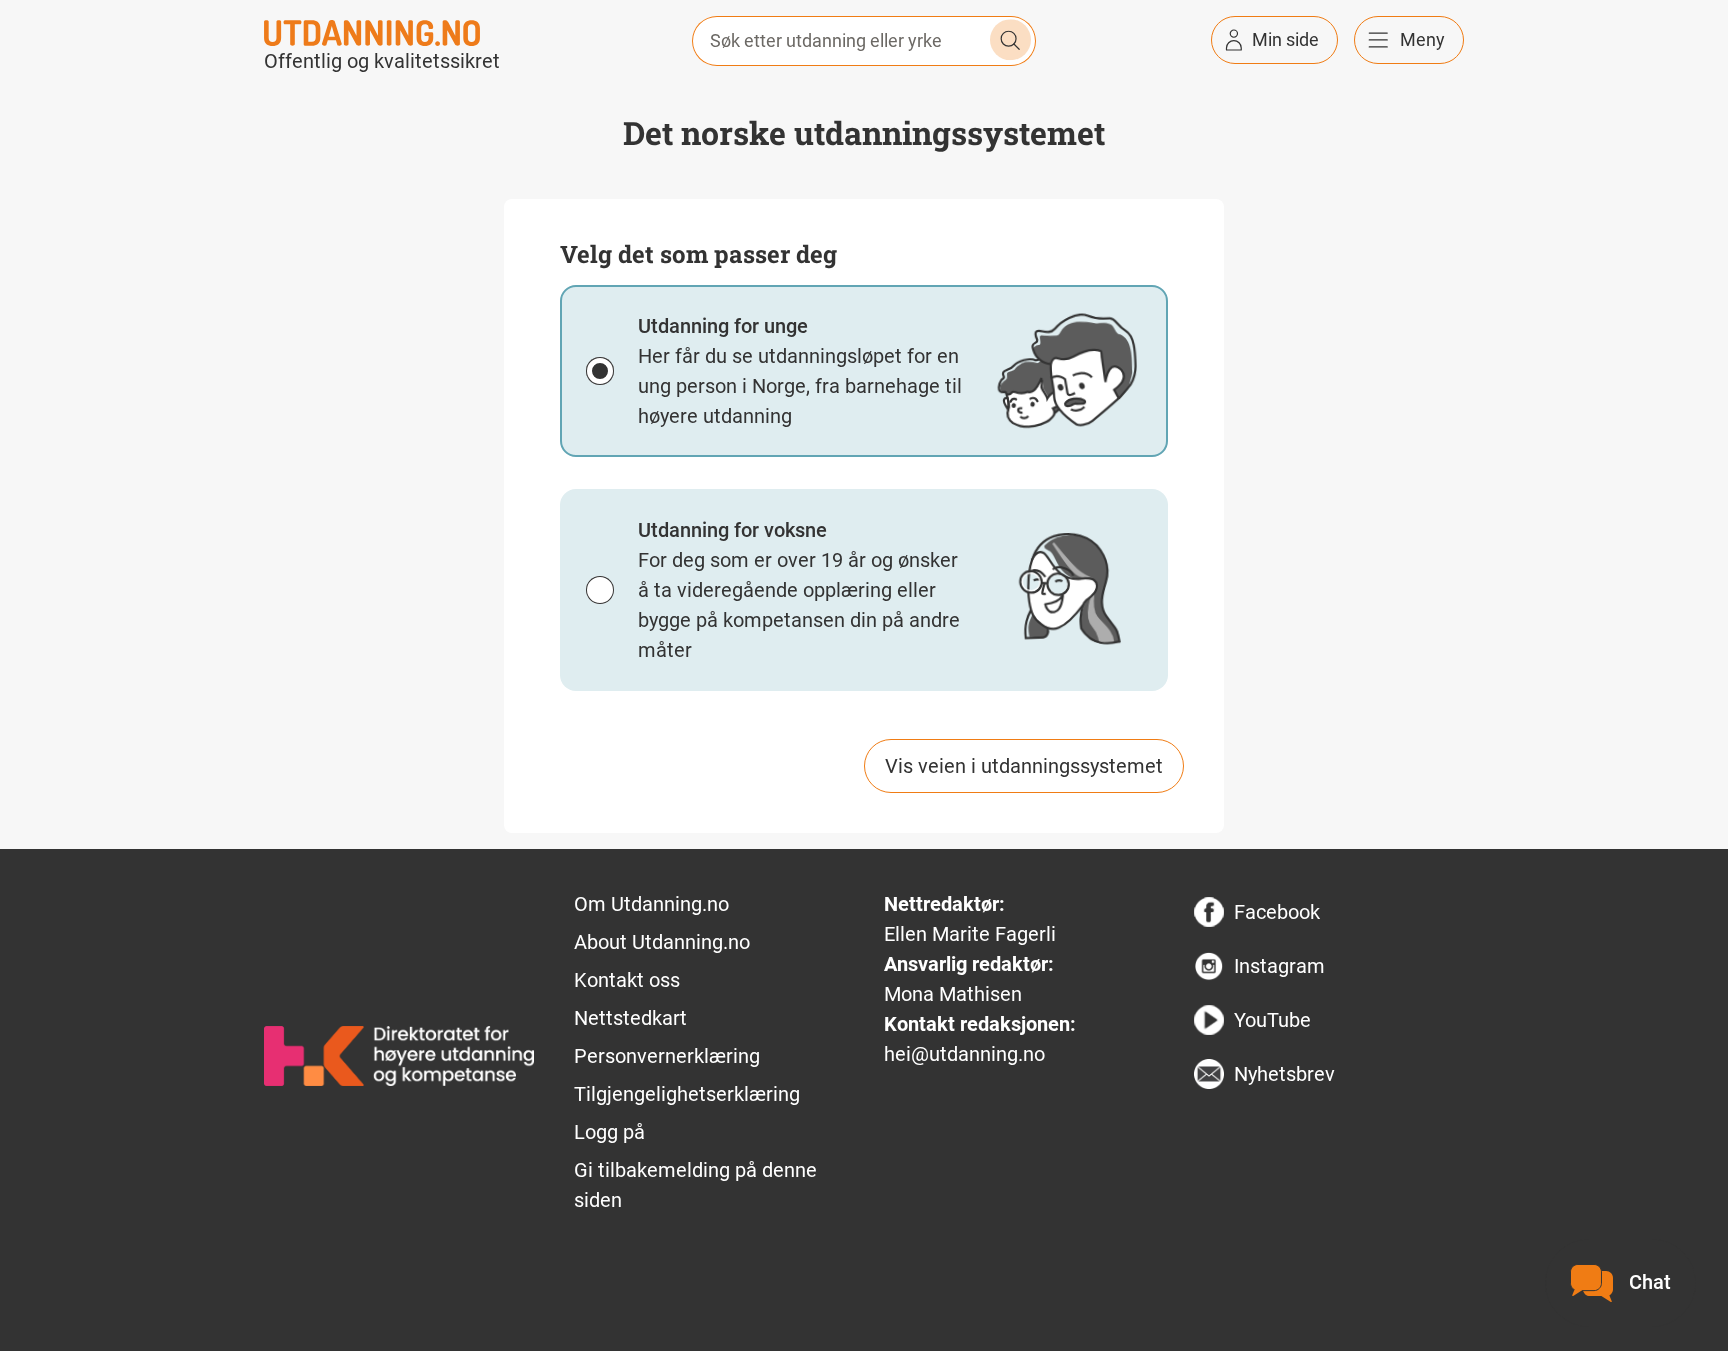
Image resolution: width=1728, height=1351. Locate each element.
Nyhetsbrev (1284, 1074)
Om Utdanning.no (651, 904)
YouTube (1272, 1020)
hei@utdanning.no (964, 1054)
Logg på (609, 1132)
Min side (1285, 39)
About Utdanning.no (662, 942)
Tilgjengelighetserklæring (687, 1094)
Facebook (1277, 912)
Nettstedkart (630, 1018)
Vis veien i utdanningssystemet (1024, 766)
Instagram (1279, 966)
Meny (1422, 39)
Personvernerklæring (667, 1056)
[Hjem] (372, 31)
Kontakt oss (627, 980)
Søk (1011, 40)
